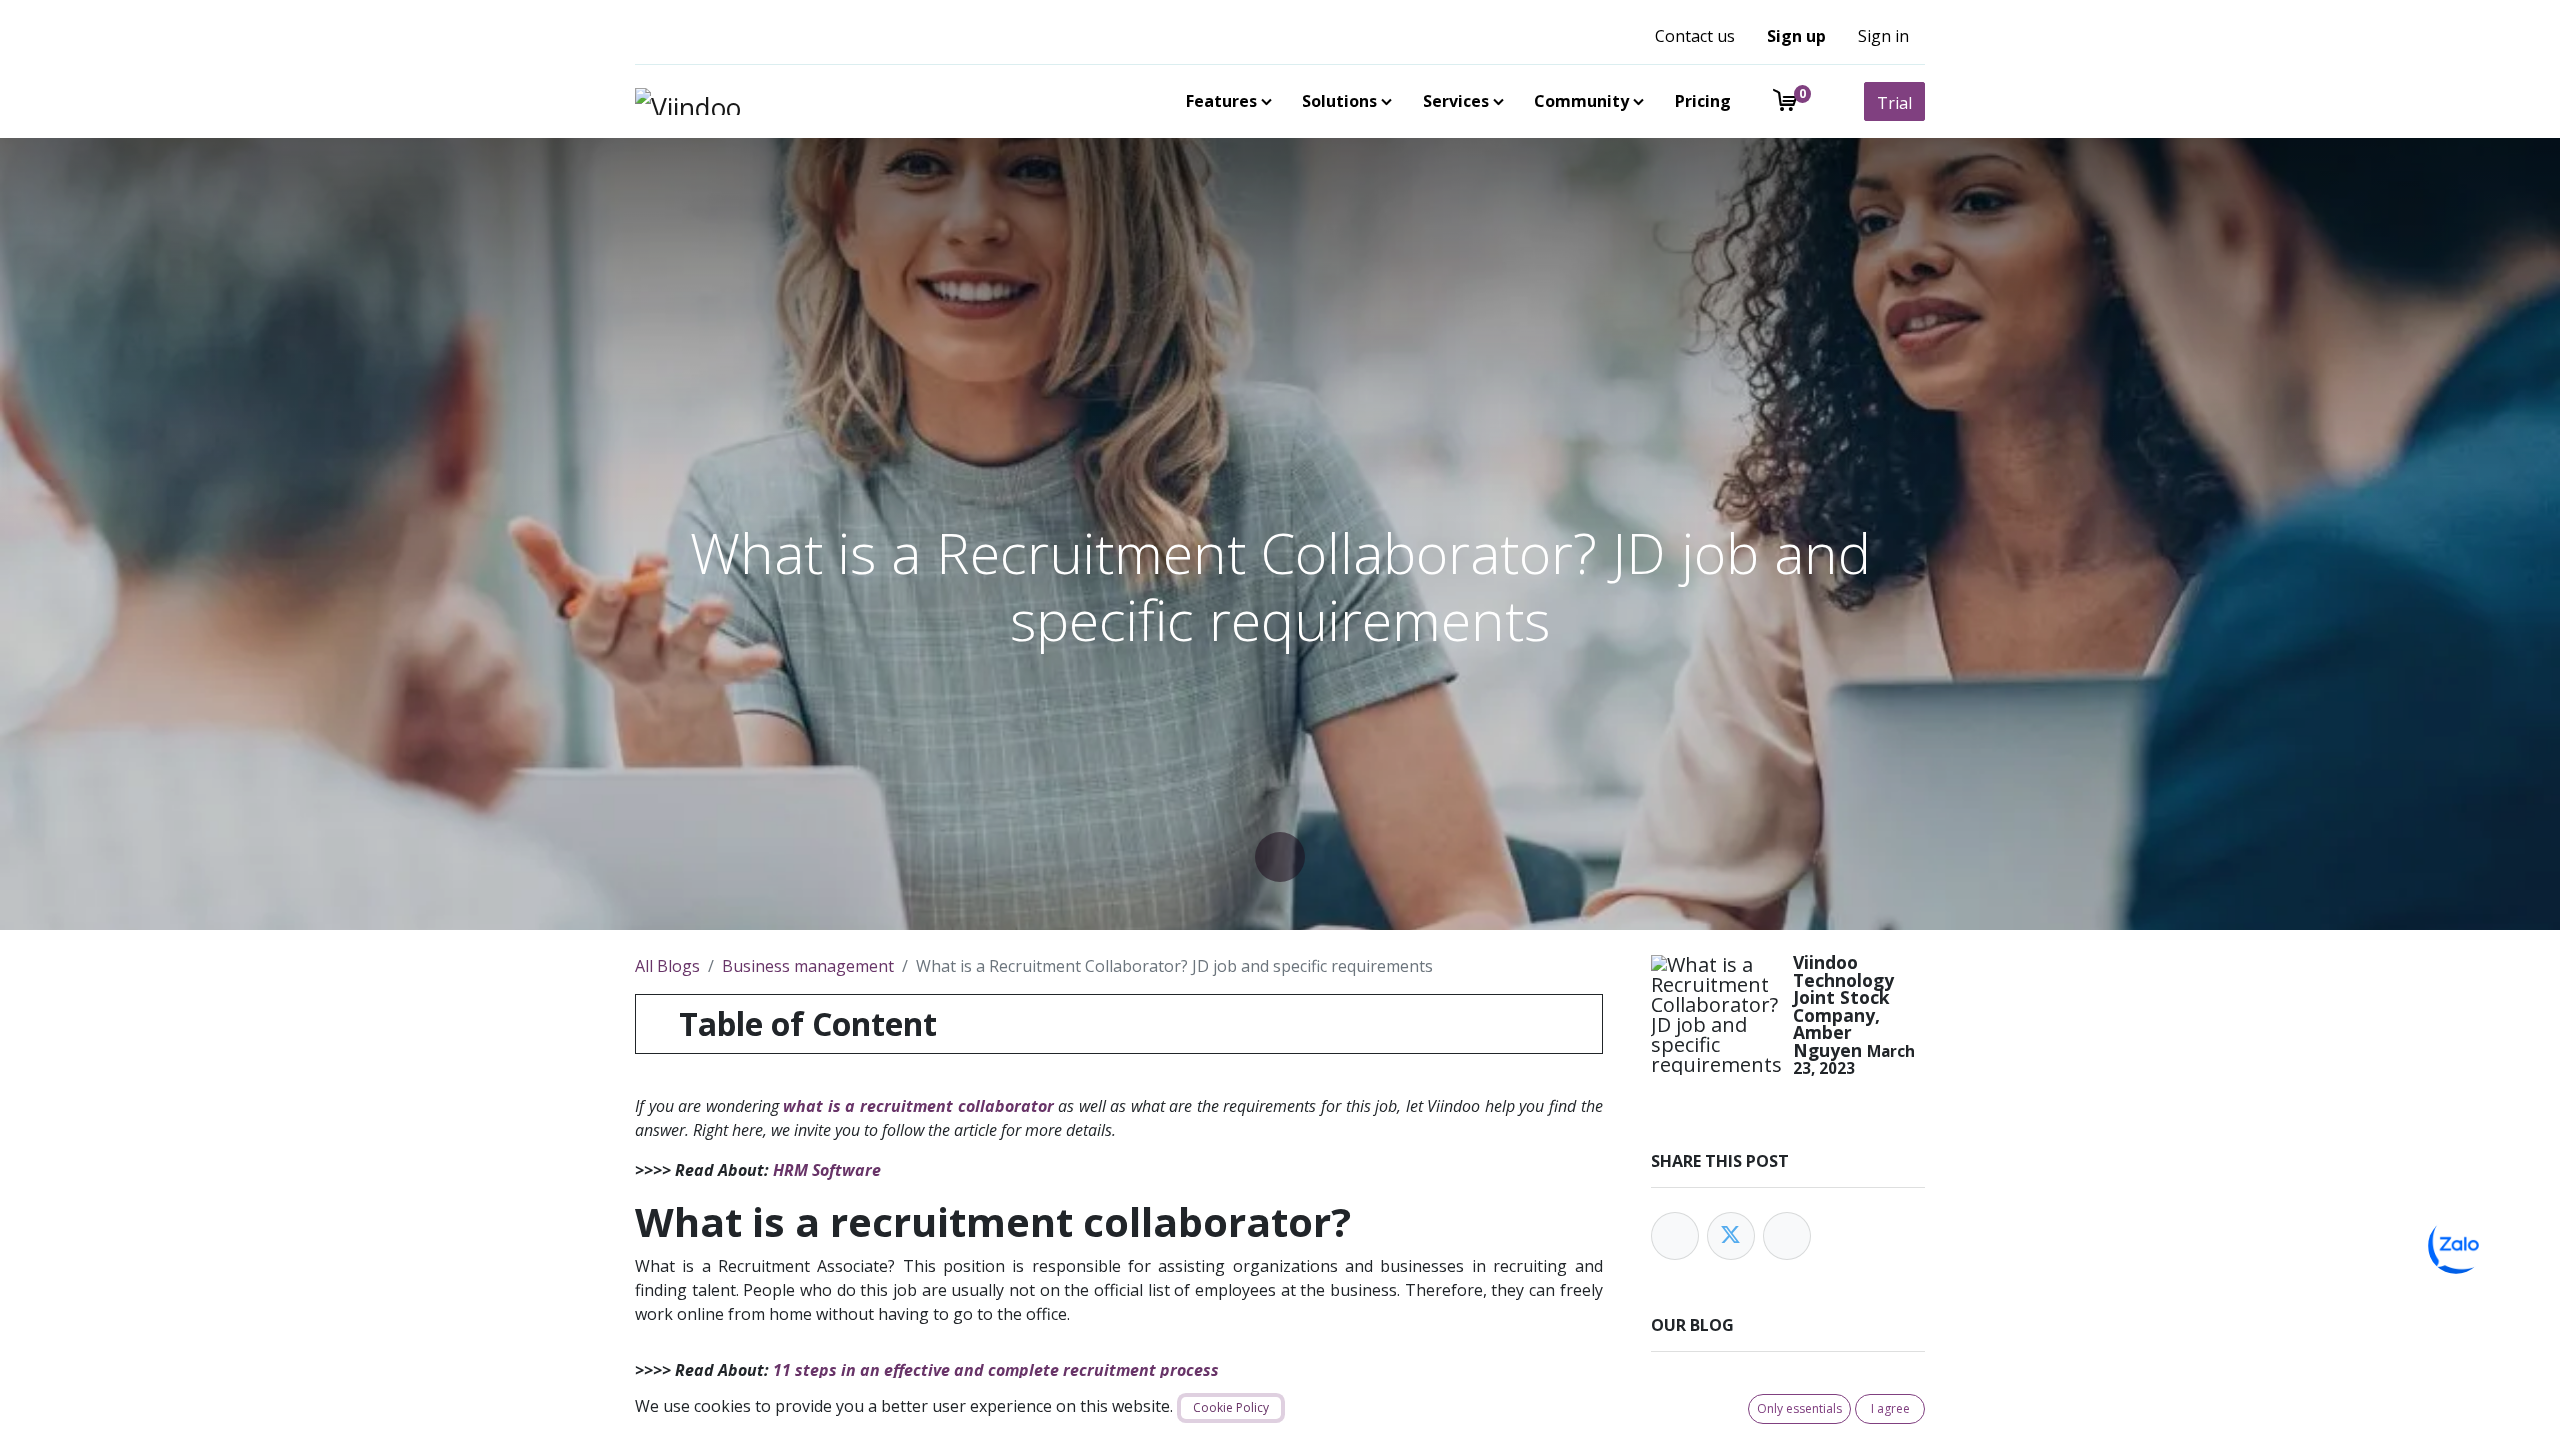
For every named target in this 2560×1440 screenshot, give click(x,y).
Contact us (1695, 36)
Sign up (1796, 36)
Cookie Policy (1231, 1407)
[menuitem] (1225, 101)
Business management (808, 966)
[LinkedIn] (1787, 1236)
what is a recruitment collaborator (918, 1106)
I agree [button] (1890, 1408)
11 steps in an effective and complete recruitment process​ (996, 1370)
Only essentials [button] (1799, 1408)
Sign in (1883, 36)
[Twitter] (1731, 1236)
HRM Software (827, 1170)
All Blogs (667, 966)
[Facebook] (1675, 1236)
